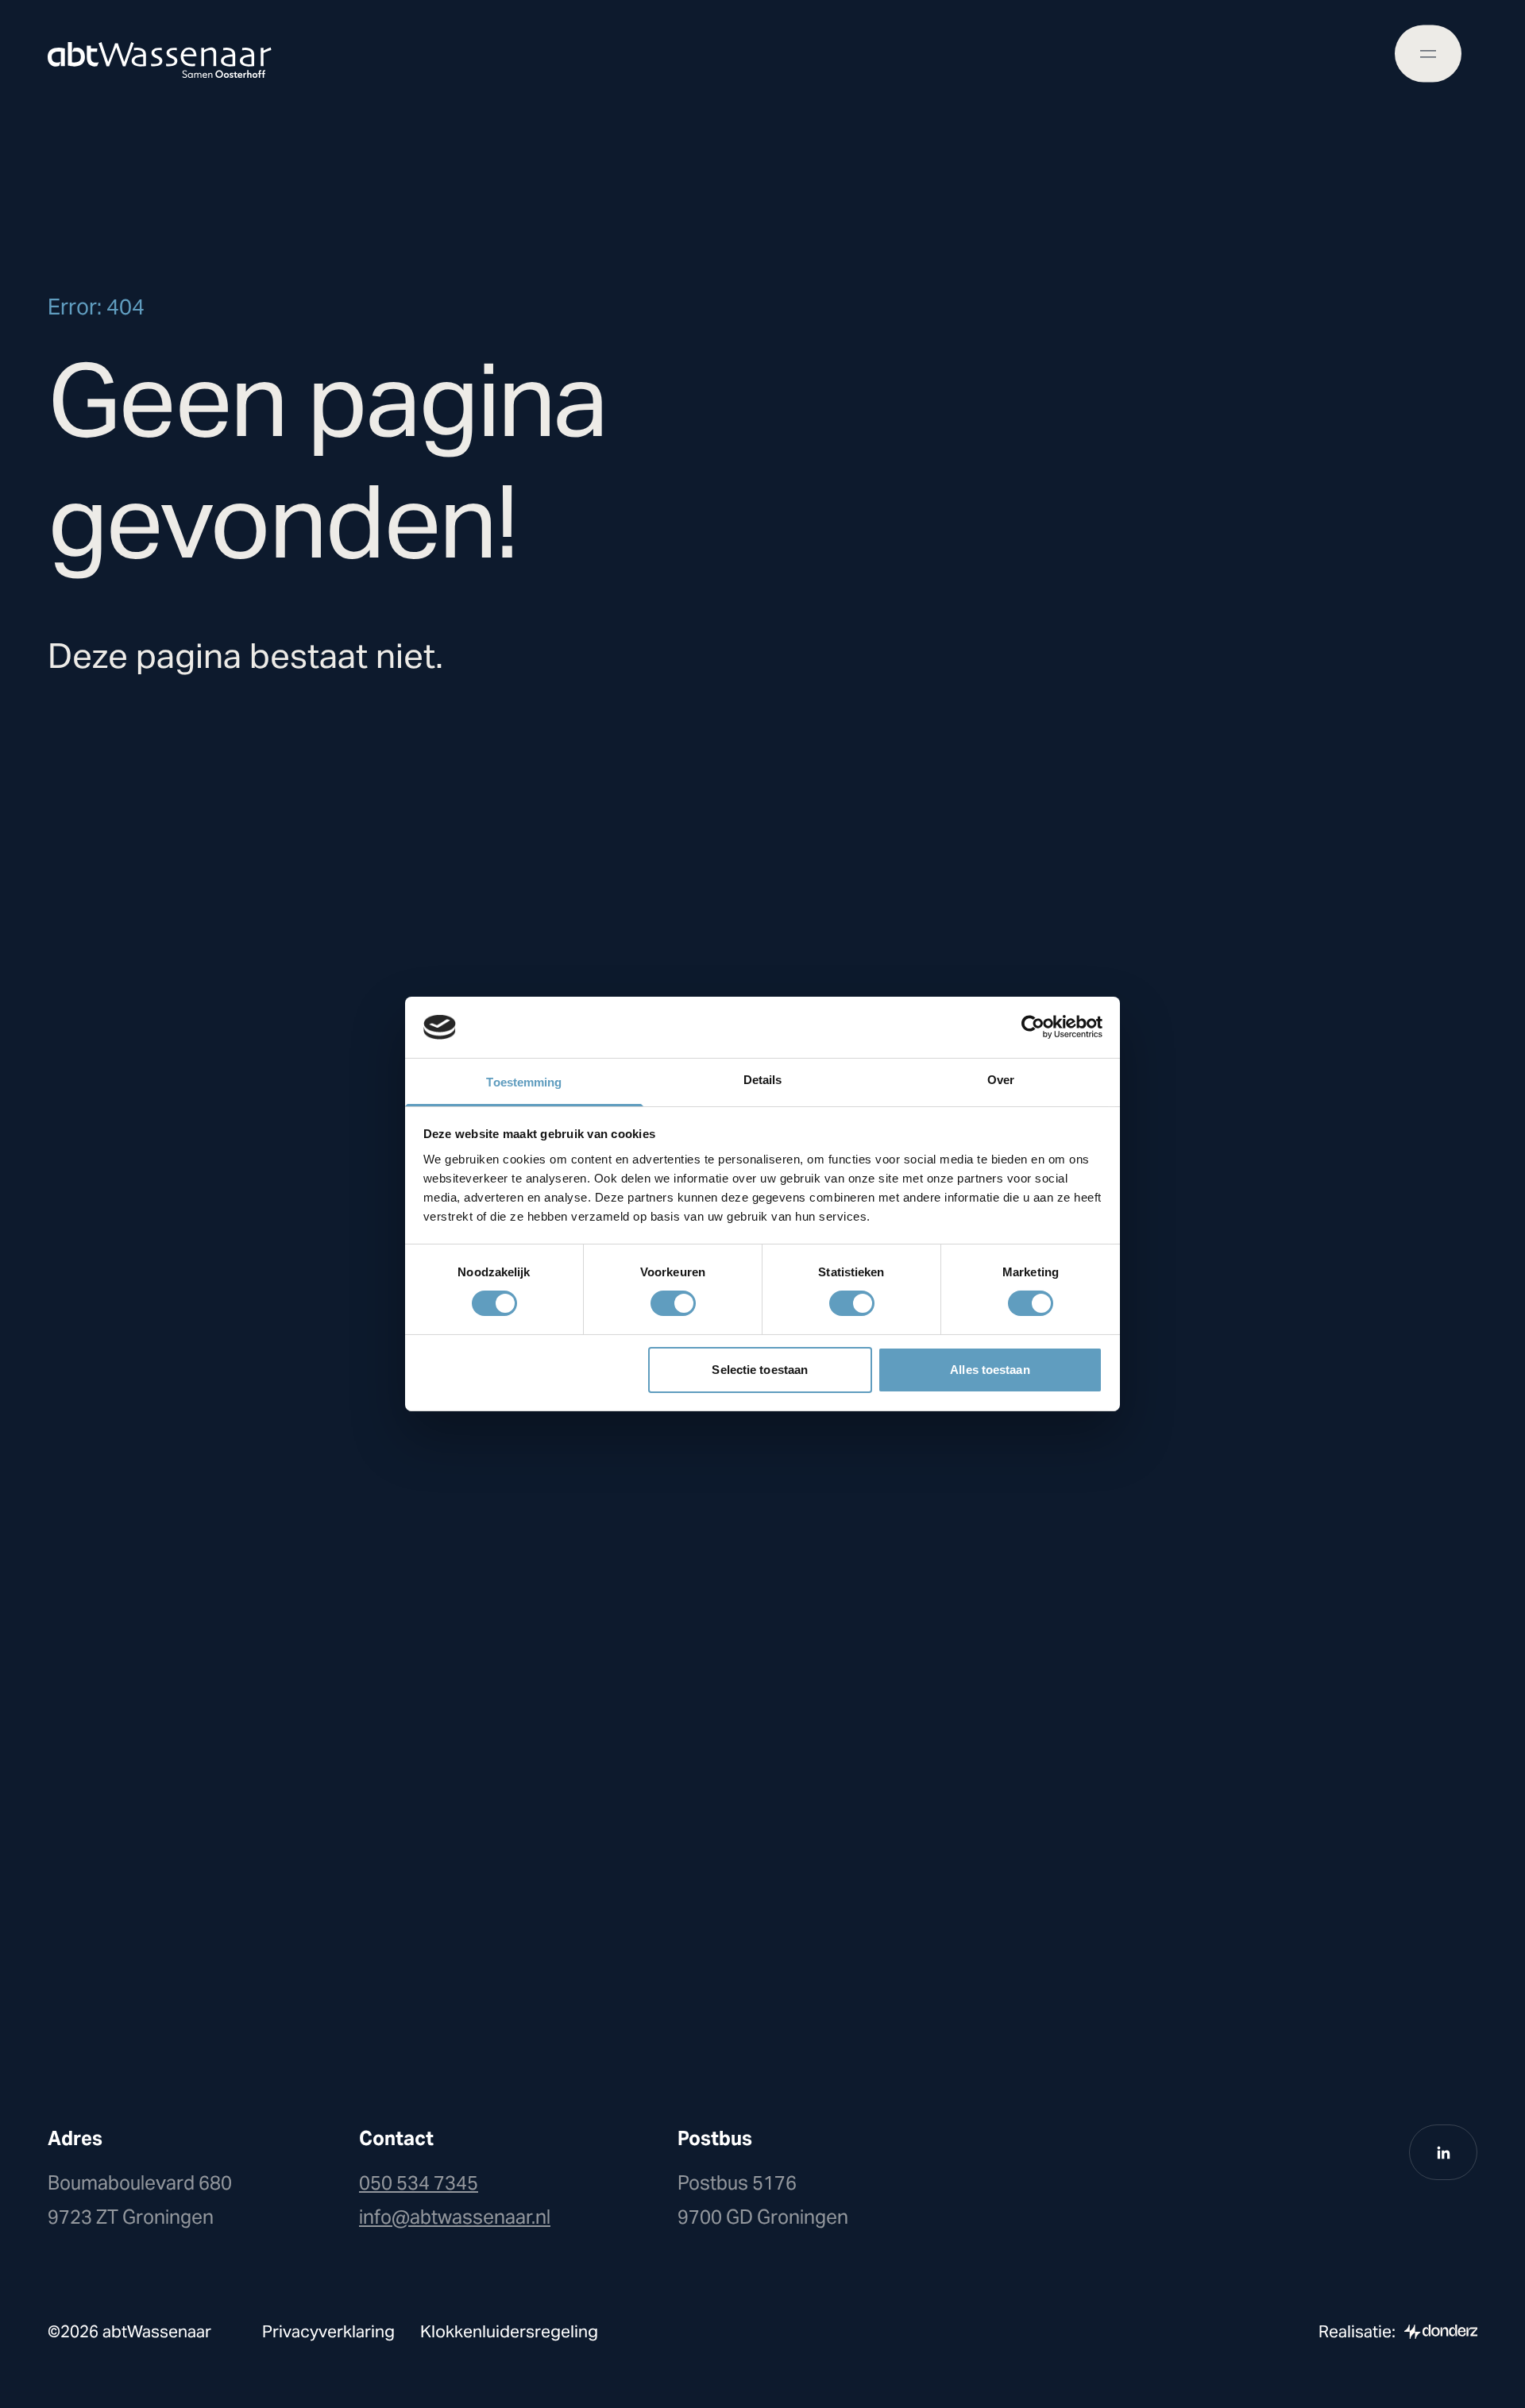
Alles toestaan (990, 1370)
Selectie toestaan (760, 1370)
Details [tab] (763, 1080)
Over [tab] (1001, 1080)
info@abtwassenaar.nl (455, 2217)
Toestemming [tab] (524, 1082)
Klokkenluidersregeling (509, 2331)
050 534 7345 (419, 2183)
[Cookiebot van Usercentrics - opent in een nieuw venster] (1033, 1027)
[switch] (673, 1303)
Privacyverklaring (328, 2331)
